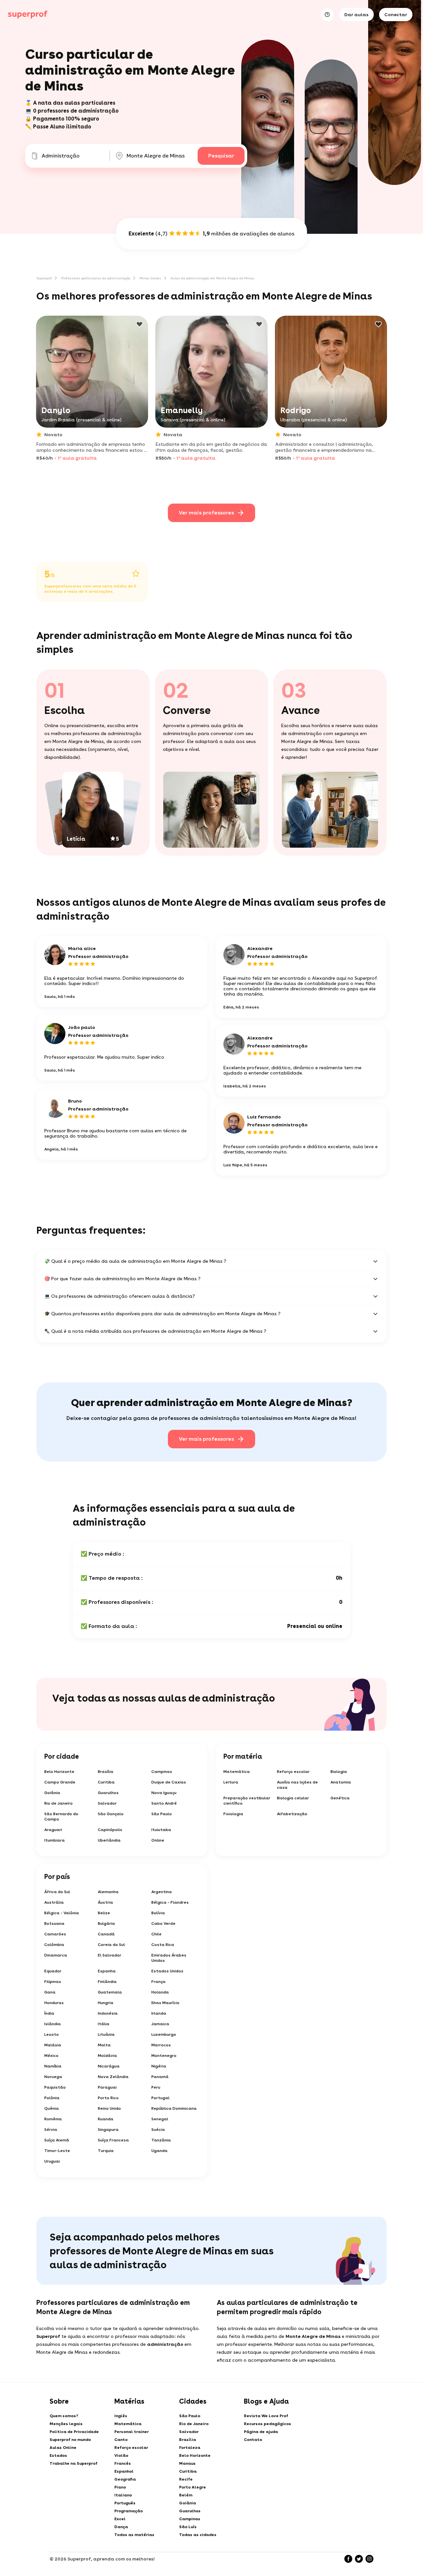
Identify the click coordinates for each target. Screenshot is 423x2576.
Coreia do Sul (111, 1945)
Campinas (162, 1772)
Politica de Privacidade (74, 2432)
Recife (186, 2479)
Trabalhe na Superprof (74, 2463)
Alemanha (108, 1892)
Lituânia (106, 2034)
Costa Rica (163, 1945)
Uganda (159, 2151)
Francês (123, 2463)
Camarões (55, 1934)
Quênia (52, 2108)
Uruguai (52, 2161)
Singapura (108, 2130)
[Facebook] (348, 2559)
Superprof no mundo (70, 2440)
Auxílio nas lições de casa (297, 1785)
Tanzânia (161, 2140)
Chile (156, 1934)
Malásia (53, 2045)
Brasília (106, 1772)
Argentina (162, 1892)
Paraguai (107, 2087)
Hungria (106, 2003)
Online (158, 1840)
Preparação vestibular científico (247, 1801)
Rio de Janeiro (58, 1803)
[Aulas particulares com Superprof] (28, 15)
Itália (104, 2024)
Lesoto (52, 2034)
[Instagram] (369, 2559)
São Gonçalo (111, 1814)
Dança (121, 2527)
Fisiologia (233, 1814)
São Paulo (162, 1814)
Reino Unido (109, 2108)
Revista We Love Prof (266, 2416)
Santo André (164, 1803)
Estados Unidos (167, 1971)
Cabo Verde (163, 1923)
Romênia (53, 2119)
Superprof (44, 278)
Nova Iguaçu (164, 1793)
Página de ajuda (261, 2432)
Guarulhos (108, 1793)
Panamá (160, 2077)
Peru (156, 2087)
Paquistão (55, 2087)
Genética (340, 1798)
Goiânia (52, 1793)
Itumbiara (55, 1840)
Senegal (160, 2119)
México (51, 2056)
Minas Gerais (150, 278)
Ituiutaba (161, 1830)
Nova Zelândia (113, 2077)
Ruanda (106, 2119)
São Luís (188, 2527)
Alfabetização (292, 1814)
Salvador (107, 1803)
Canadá (106, 1934)
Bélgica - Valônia (62, 1913)
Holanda (160, 1992)
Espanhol (124, 2471)
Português (125, 2503)
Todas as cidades (198, 2535)
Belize (104, 1913)
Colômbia (54, 1945)
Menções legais (66, 2424)
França (158, 1982)
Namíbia (53, 2066)
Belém (186, 2495)
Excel (120, 2519)
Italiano (123, 2495)
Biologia (339, 1772)
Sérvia (51, 2130)
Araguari (53, 1830)
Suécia (158, 2130)
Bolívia (158, 1913)
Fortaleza (190, 2448)
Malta (104, 2045)
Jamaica (160, 2024)
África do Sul (57, 1892)
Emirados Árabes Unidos (169, 1958)
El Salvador (110, 1955)
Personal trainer (132, 2432)
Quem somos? (64, 2416)
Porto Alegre (192, 2487)
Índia (49, 2013)
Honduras (54, 2003)
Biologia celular (293, 1798)
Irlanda (159, 2013)
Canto (121, 2440)
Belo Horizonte (59, 1772)
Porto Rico (108, 2098)
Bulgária (106, 1923)
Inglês (121, 2416)
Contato (253, 2440)
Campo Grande (60, 1782)
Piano (120, 2487)
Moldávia (107, 2056)
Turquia (106, 2151)
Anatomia (341, 1782)
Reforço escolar (293, 1772)
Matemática (237, 1772)
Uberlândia (109, 1840)
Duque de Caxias (169, 1782)
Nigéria (159, 2066)
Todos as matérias (134, 2535)
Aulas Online (63, 2448)
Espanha (107, 1971)
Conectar (396, 15)
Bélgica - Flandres (170, 1902)
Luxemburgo (164, 2034)
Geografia (125, 2479)
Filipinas (53, 1982)
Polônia (52, 2098)
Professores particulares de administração (96, 278)
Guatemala (110, 1992)
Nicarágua (109, 2066)
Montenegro (164, 2056)
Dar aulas (356, 15)
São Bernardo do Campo (61, 1817)
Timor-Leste (57, 2151)
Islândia (53, 2024)
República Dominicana (174, 2108)
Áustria (105, 1902)
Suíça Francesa (113, 2140)
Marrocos (161, 2045)
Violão (121, 2455)
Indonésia (108, 2013)
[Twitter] (359, 2559)
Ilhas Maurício (165, 2003)
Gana (50, 1992)
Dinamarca (56, 1955)
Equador (53, 1971)
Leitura (231, 1782)
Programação (129, 2511)
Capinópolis (110, 1830)
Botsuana (54, 1923)
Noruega (53, 2077)
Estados (58, 2455)
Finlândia (107, 1982)
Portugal (160, 2098)
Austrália (54, 1902)
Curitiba (106, 1782)
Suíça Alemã (57, 2140)
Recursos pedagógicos (268, 2424)
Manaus (187, 2463)
